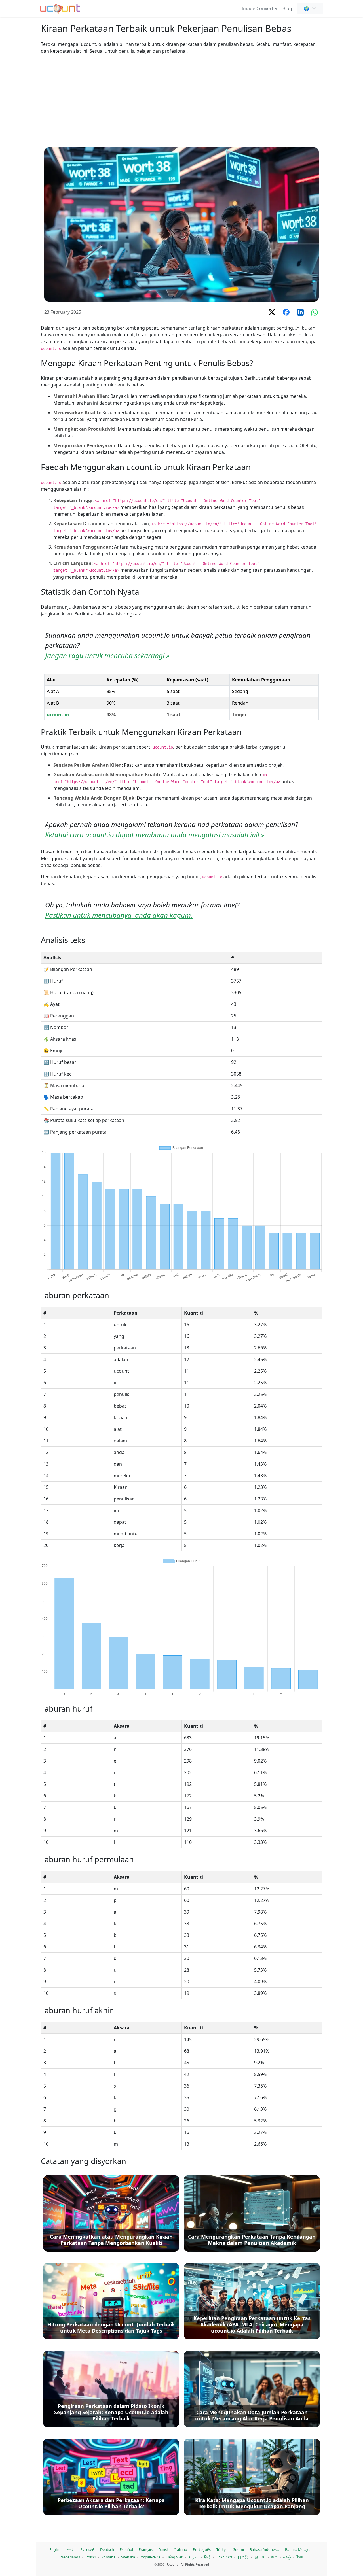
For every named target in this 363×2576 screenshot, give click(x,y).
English (55, 2549)
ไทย (300, 2557)
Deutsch (107, 2549)
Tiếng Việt (174, 2557)
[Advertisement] (181, 101)
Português (202, 2549)
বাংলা (274, 2557)
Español (126, 2549)
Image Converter (260, 8)
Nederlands (70, 2557)
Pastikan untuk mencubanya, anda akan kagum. (119, 915)
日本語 (243, 2557)
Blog (287, 8)
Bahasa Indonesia (264, 2549)
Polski (91, 2557)
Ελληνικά (224, 2557)
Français (146, 2549)
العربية (193, 2557)
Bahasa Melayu (298, 2549)
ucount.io (58, 715)
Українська (150, 2557)
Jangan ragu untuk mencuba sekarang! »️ (107, 655)
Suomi (239, 2549)
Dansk (163, 2549)
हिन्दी (207, 2557)
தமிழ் (287, 2557)
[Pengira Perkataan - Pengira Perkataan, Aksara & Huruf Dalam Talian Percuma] (60, 8)
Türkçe (222, 2549)
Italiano (181, 2549)
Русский (87, 2549)
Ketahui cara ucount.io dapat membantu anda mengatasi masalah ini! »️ (155, 835)
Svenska (128, 2557)
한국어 (260, 2557)
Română (108, 2557)
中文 (71, 2549)
